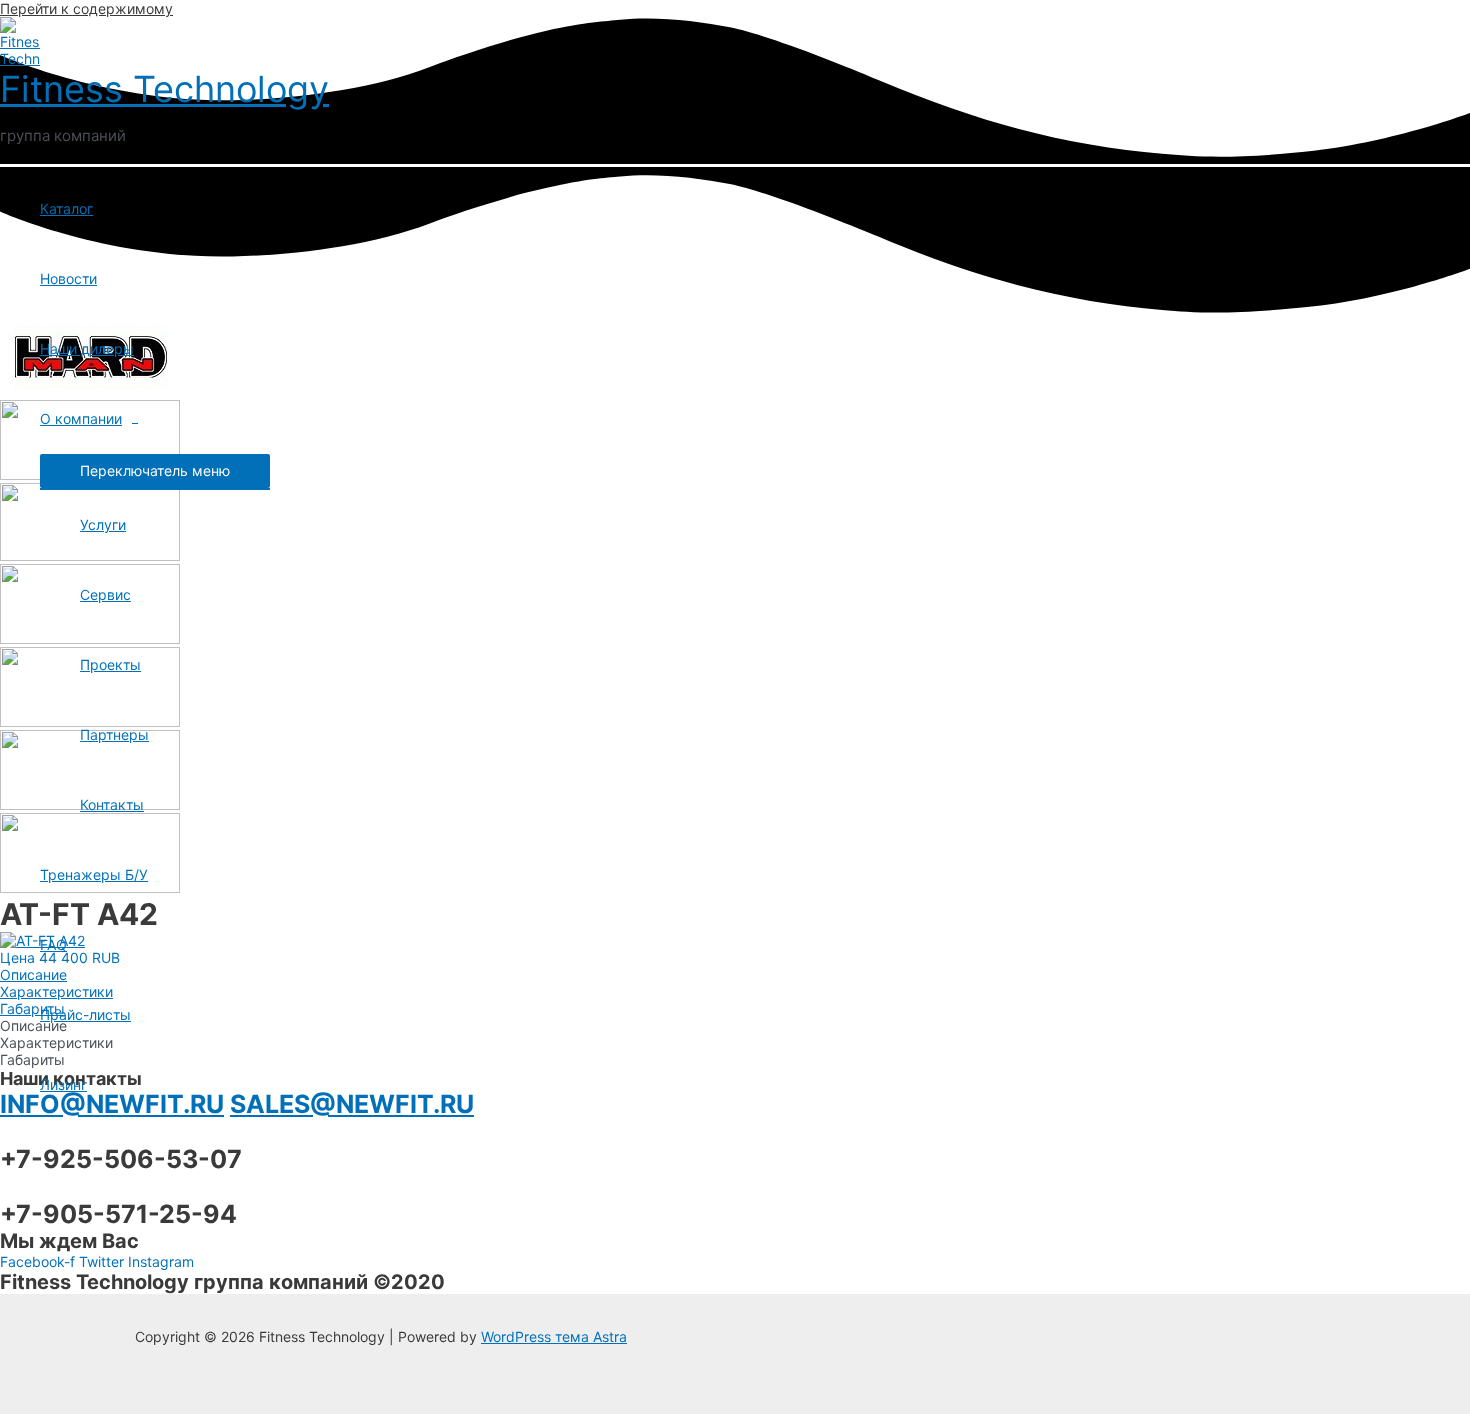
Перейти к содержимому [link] (86, 8)
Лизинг (63, 1084)
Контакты (112, 804)
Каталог (66, 208)
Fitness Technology (164, 89)
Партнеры (114, 734)
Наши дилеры (87, 348)
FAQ (53, 944)
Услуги (103, 524)
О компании (81, 418)
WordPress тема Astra (554, 1336)
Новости (68, 278)
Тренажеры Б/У (94, 874)
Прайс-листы (85, 1014)
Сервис (105, 594)
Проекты (110, 664)
